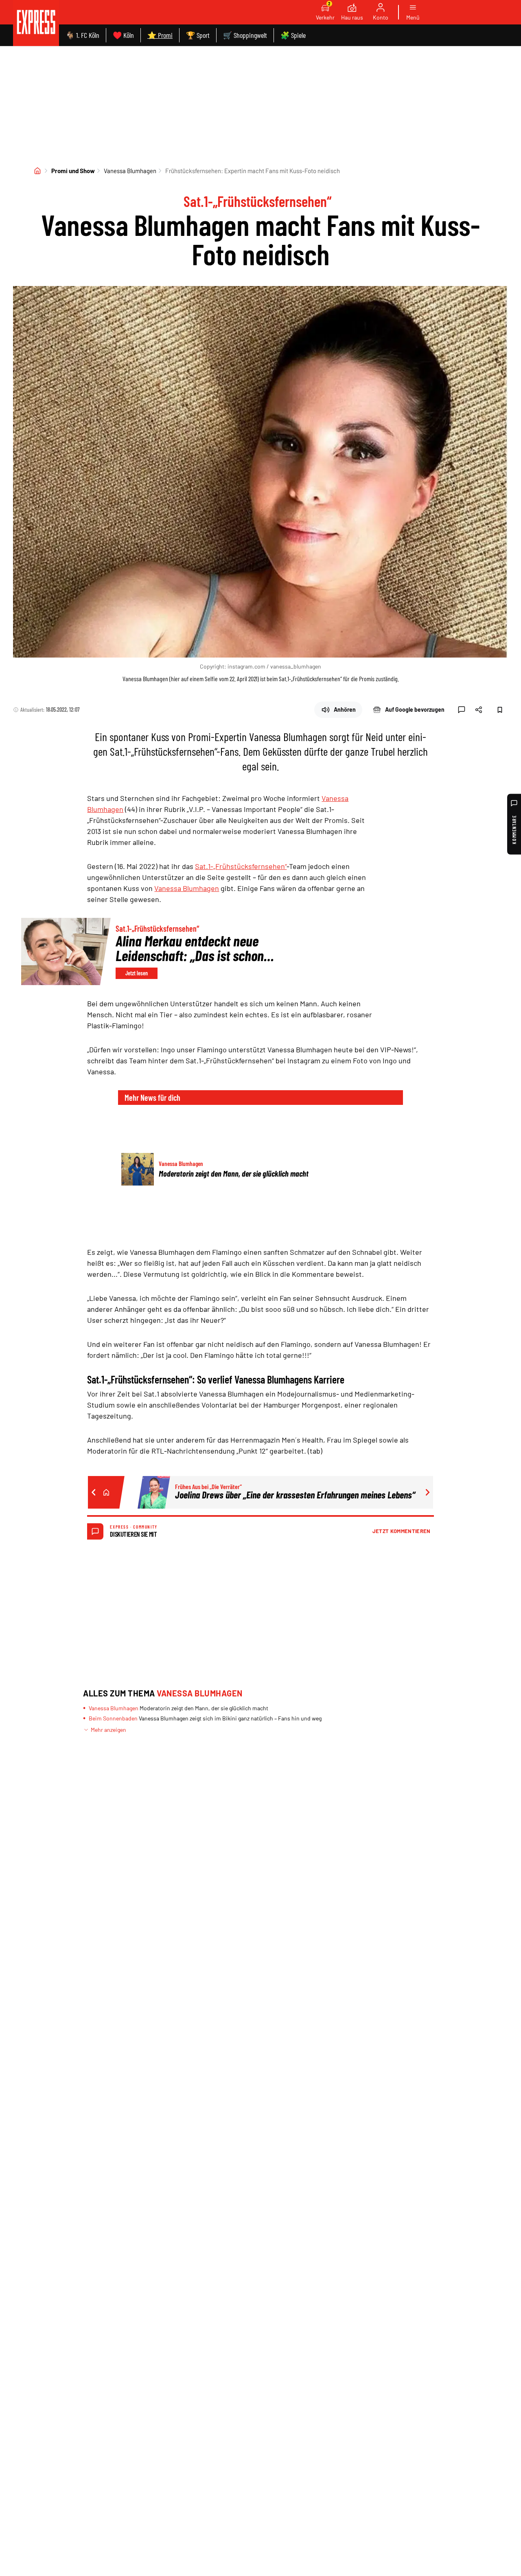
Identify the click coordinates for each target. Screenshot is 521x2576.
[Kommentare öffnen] (462, 710)
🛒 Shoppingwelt (245, 35)
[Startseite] (37, 171)
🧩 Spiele (293, 35)
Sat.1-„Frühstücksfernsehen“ (241, 866)
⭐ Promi (160, 35)
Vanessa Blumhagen (130, 171)
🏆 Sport (198, 35)
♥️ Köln (123, 35)
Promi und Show (73, 171)
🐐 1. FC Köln (82, 35)
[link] (36, 23)
